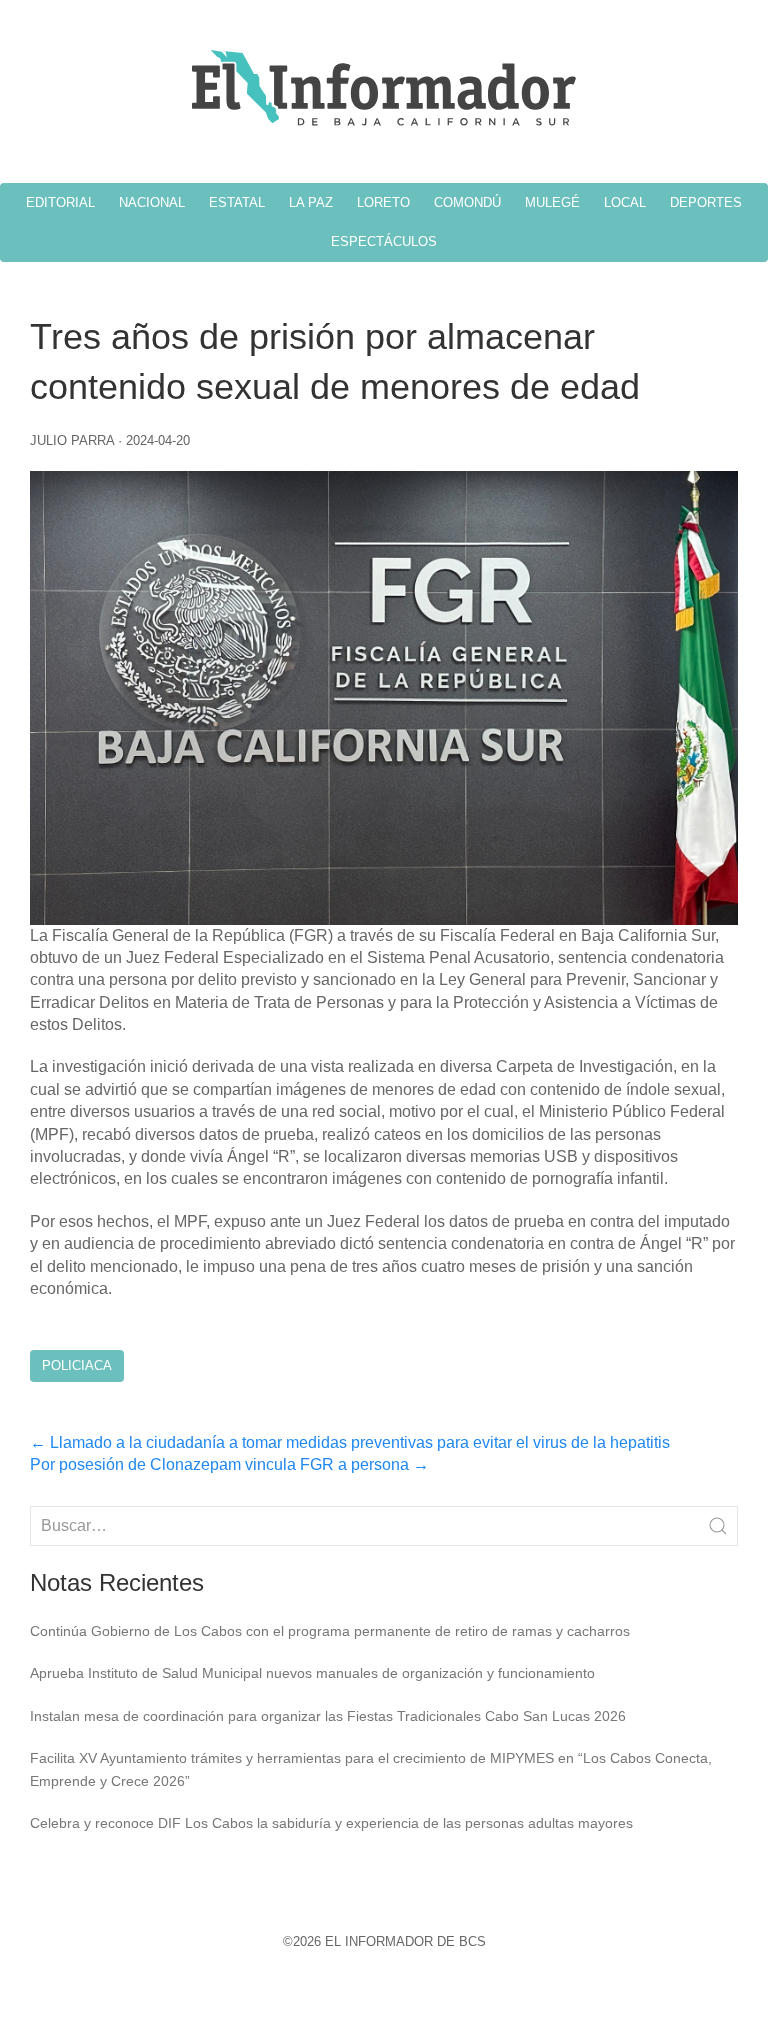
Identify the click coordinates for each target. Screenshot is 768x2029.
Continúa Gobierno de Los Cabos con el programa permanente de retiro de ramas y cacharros (330, 1631)
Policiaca (77, 1365)
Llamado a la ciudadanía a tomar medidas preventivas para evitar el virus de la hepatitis (350, 1442)
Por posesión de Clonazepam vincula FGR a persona (229, 1464)
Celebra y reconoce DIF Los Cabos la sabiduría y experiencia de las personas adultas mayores (331, 1823)
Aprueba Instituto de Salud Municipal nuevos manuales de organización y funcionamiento (312, 1673)
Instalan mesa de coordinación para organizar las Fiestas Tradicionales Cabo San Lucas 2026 (328, 1716)
